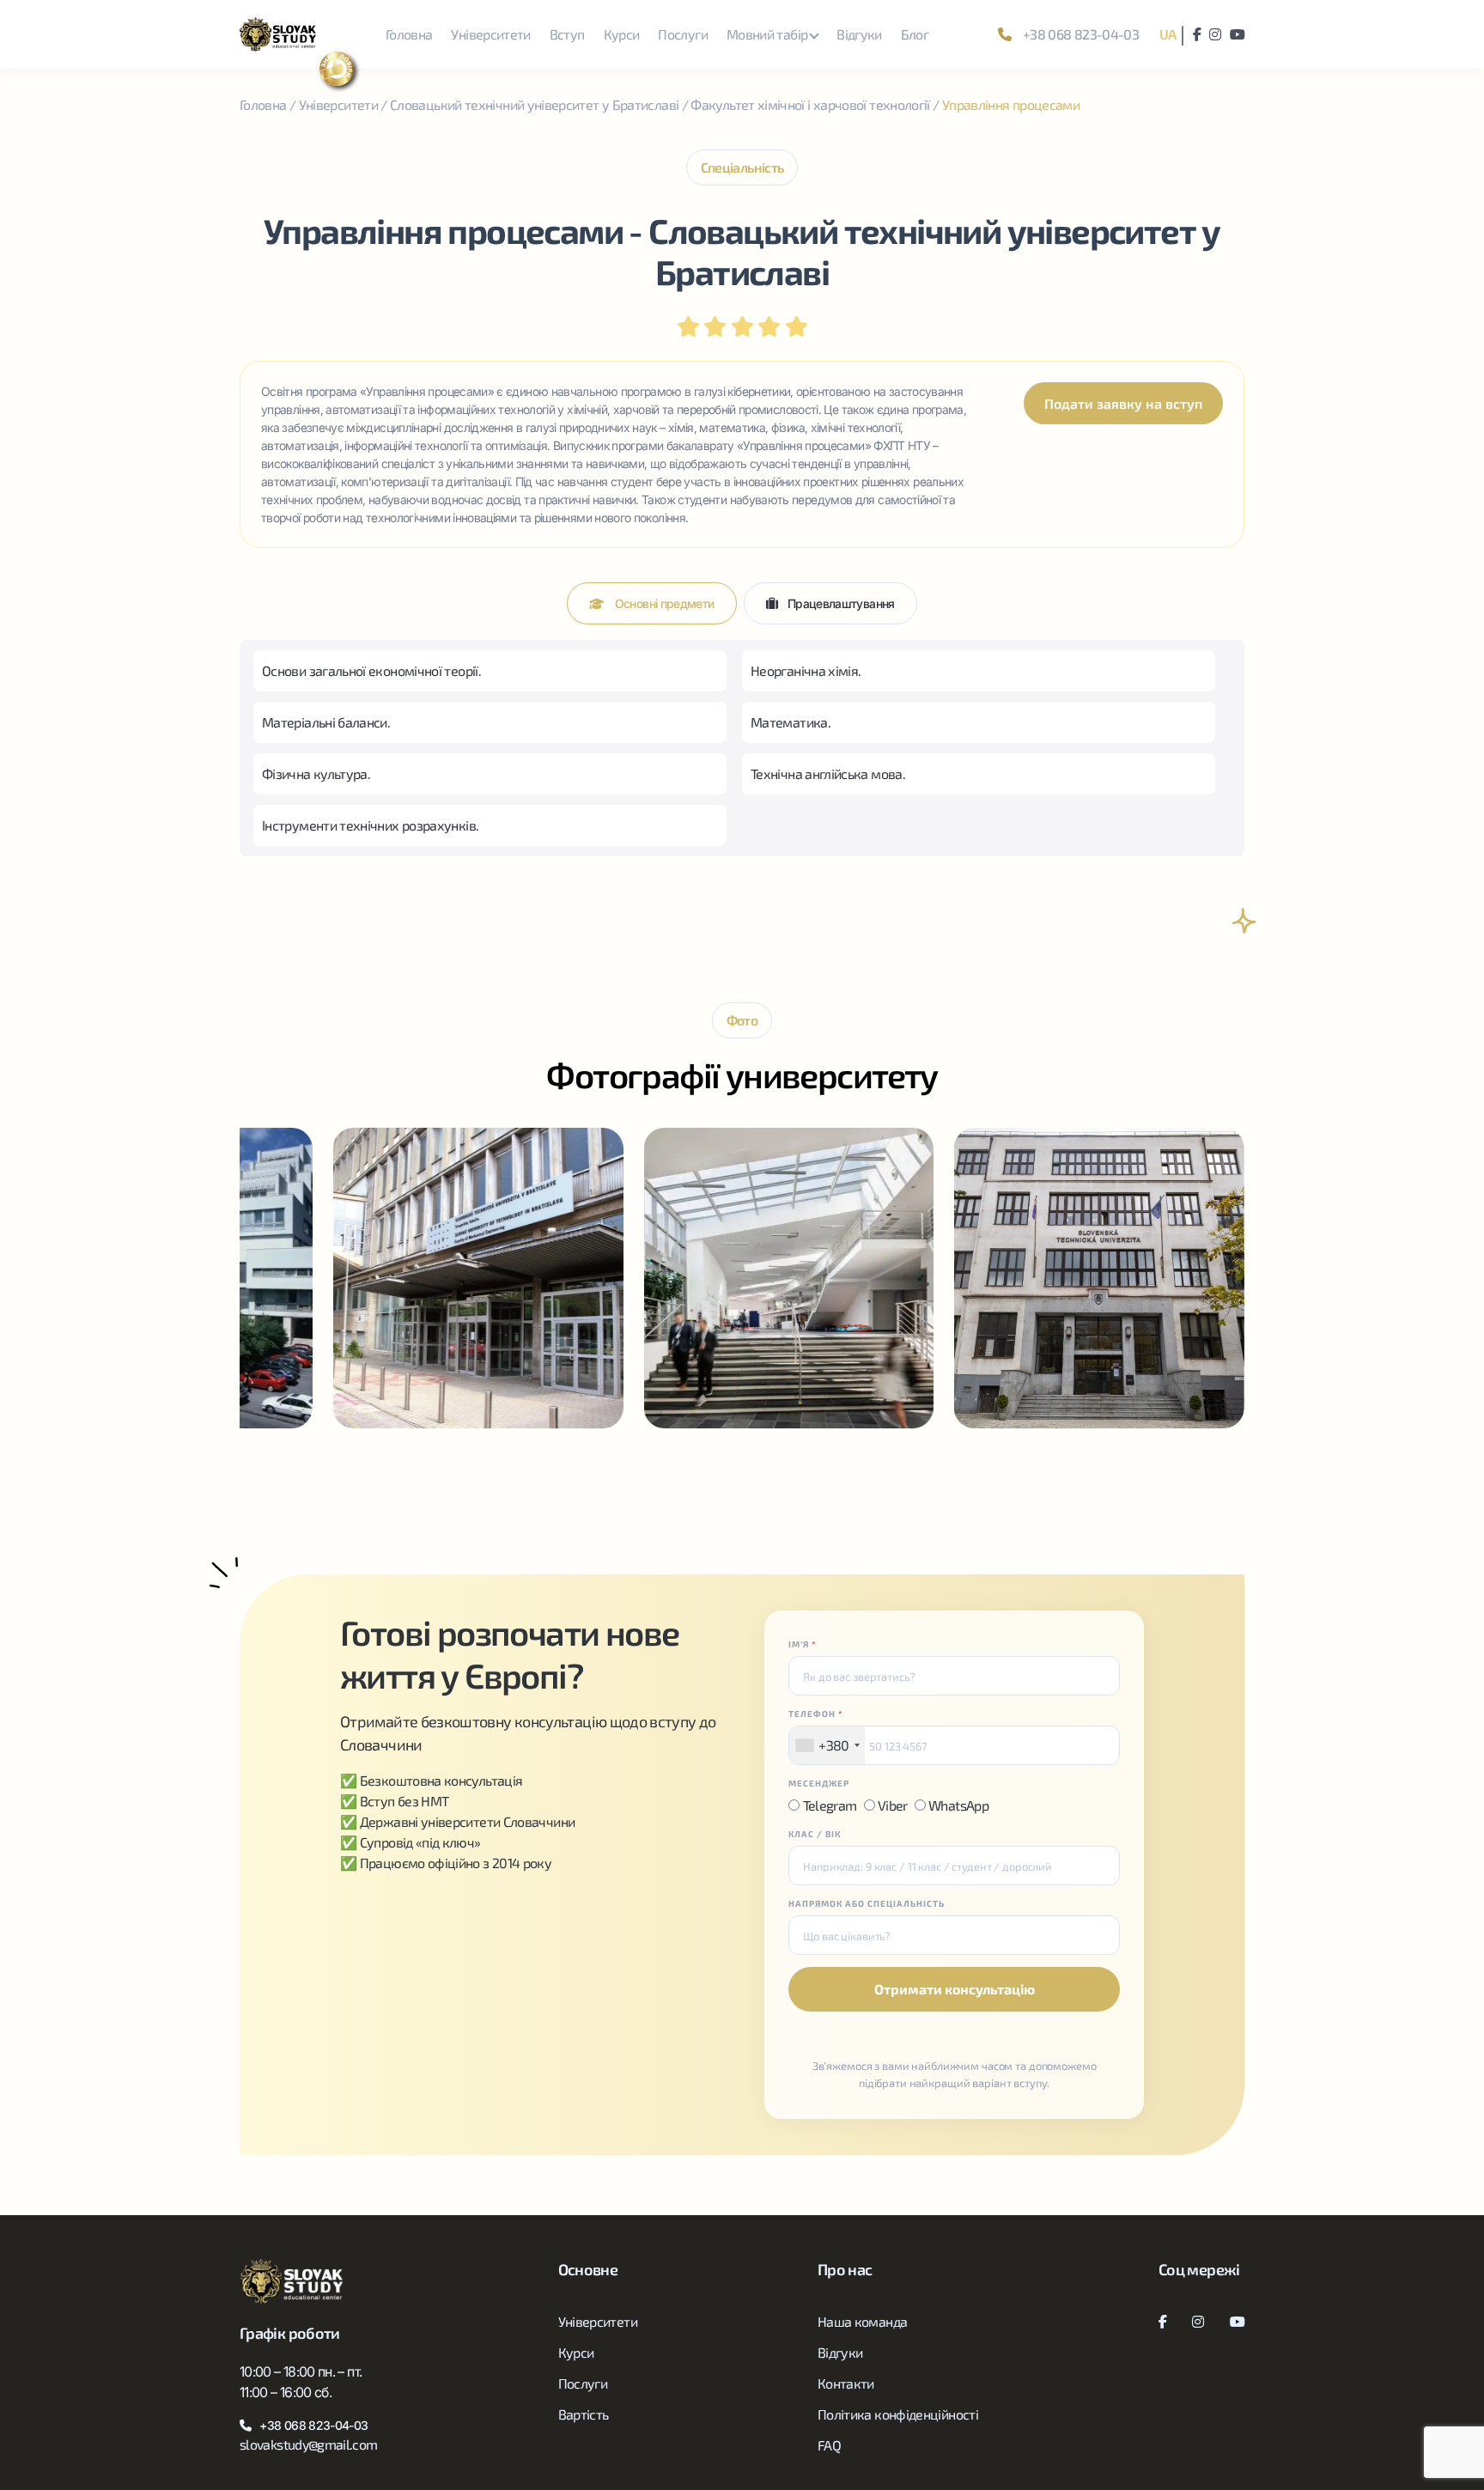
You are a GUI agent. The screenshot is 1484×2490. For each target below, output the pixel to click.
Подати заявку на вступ (1123, 403)
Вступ (567, 34)
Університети (490, 34)
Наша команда (862, 2321)
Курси (622, 34)
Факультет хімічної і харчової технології (810, 104)
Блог (915, 34)
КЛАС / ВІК (815, 1834)
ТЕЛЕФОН (816, 1714)
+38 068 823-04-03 (1080, 34)
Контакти (846, 2383)
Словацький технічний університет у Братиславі (534, 104)
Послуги (683, 34)
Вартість (584, 2414)
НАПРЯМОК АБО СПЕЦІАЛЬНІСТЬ (867, 1903)
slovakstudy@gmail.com (309, 2444)
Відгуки (859, 34)
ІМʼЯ (803, 1644)
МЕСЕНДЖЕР (819, 1783)
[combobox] (827, 1745)
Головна (409, 34)
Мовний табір (767, 34)
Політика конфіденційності (898, 2414)
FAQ (829, 2445)
